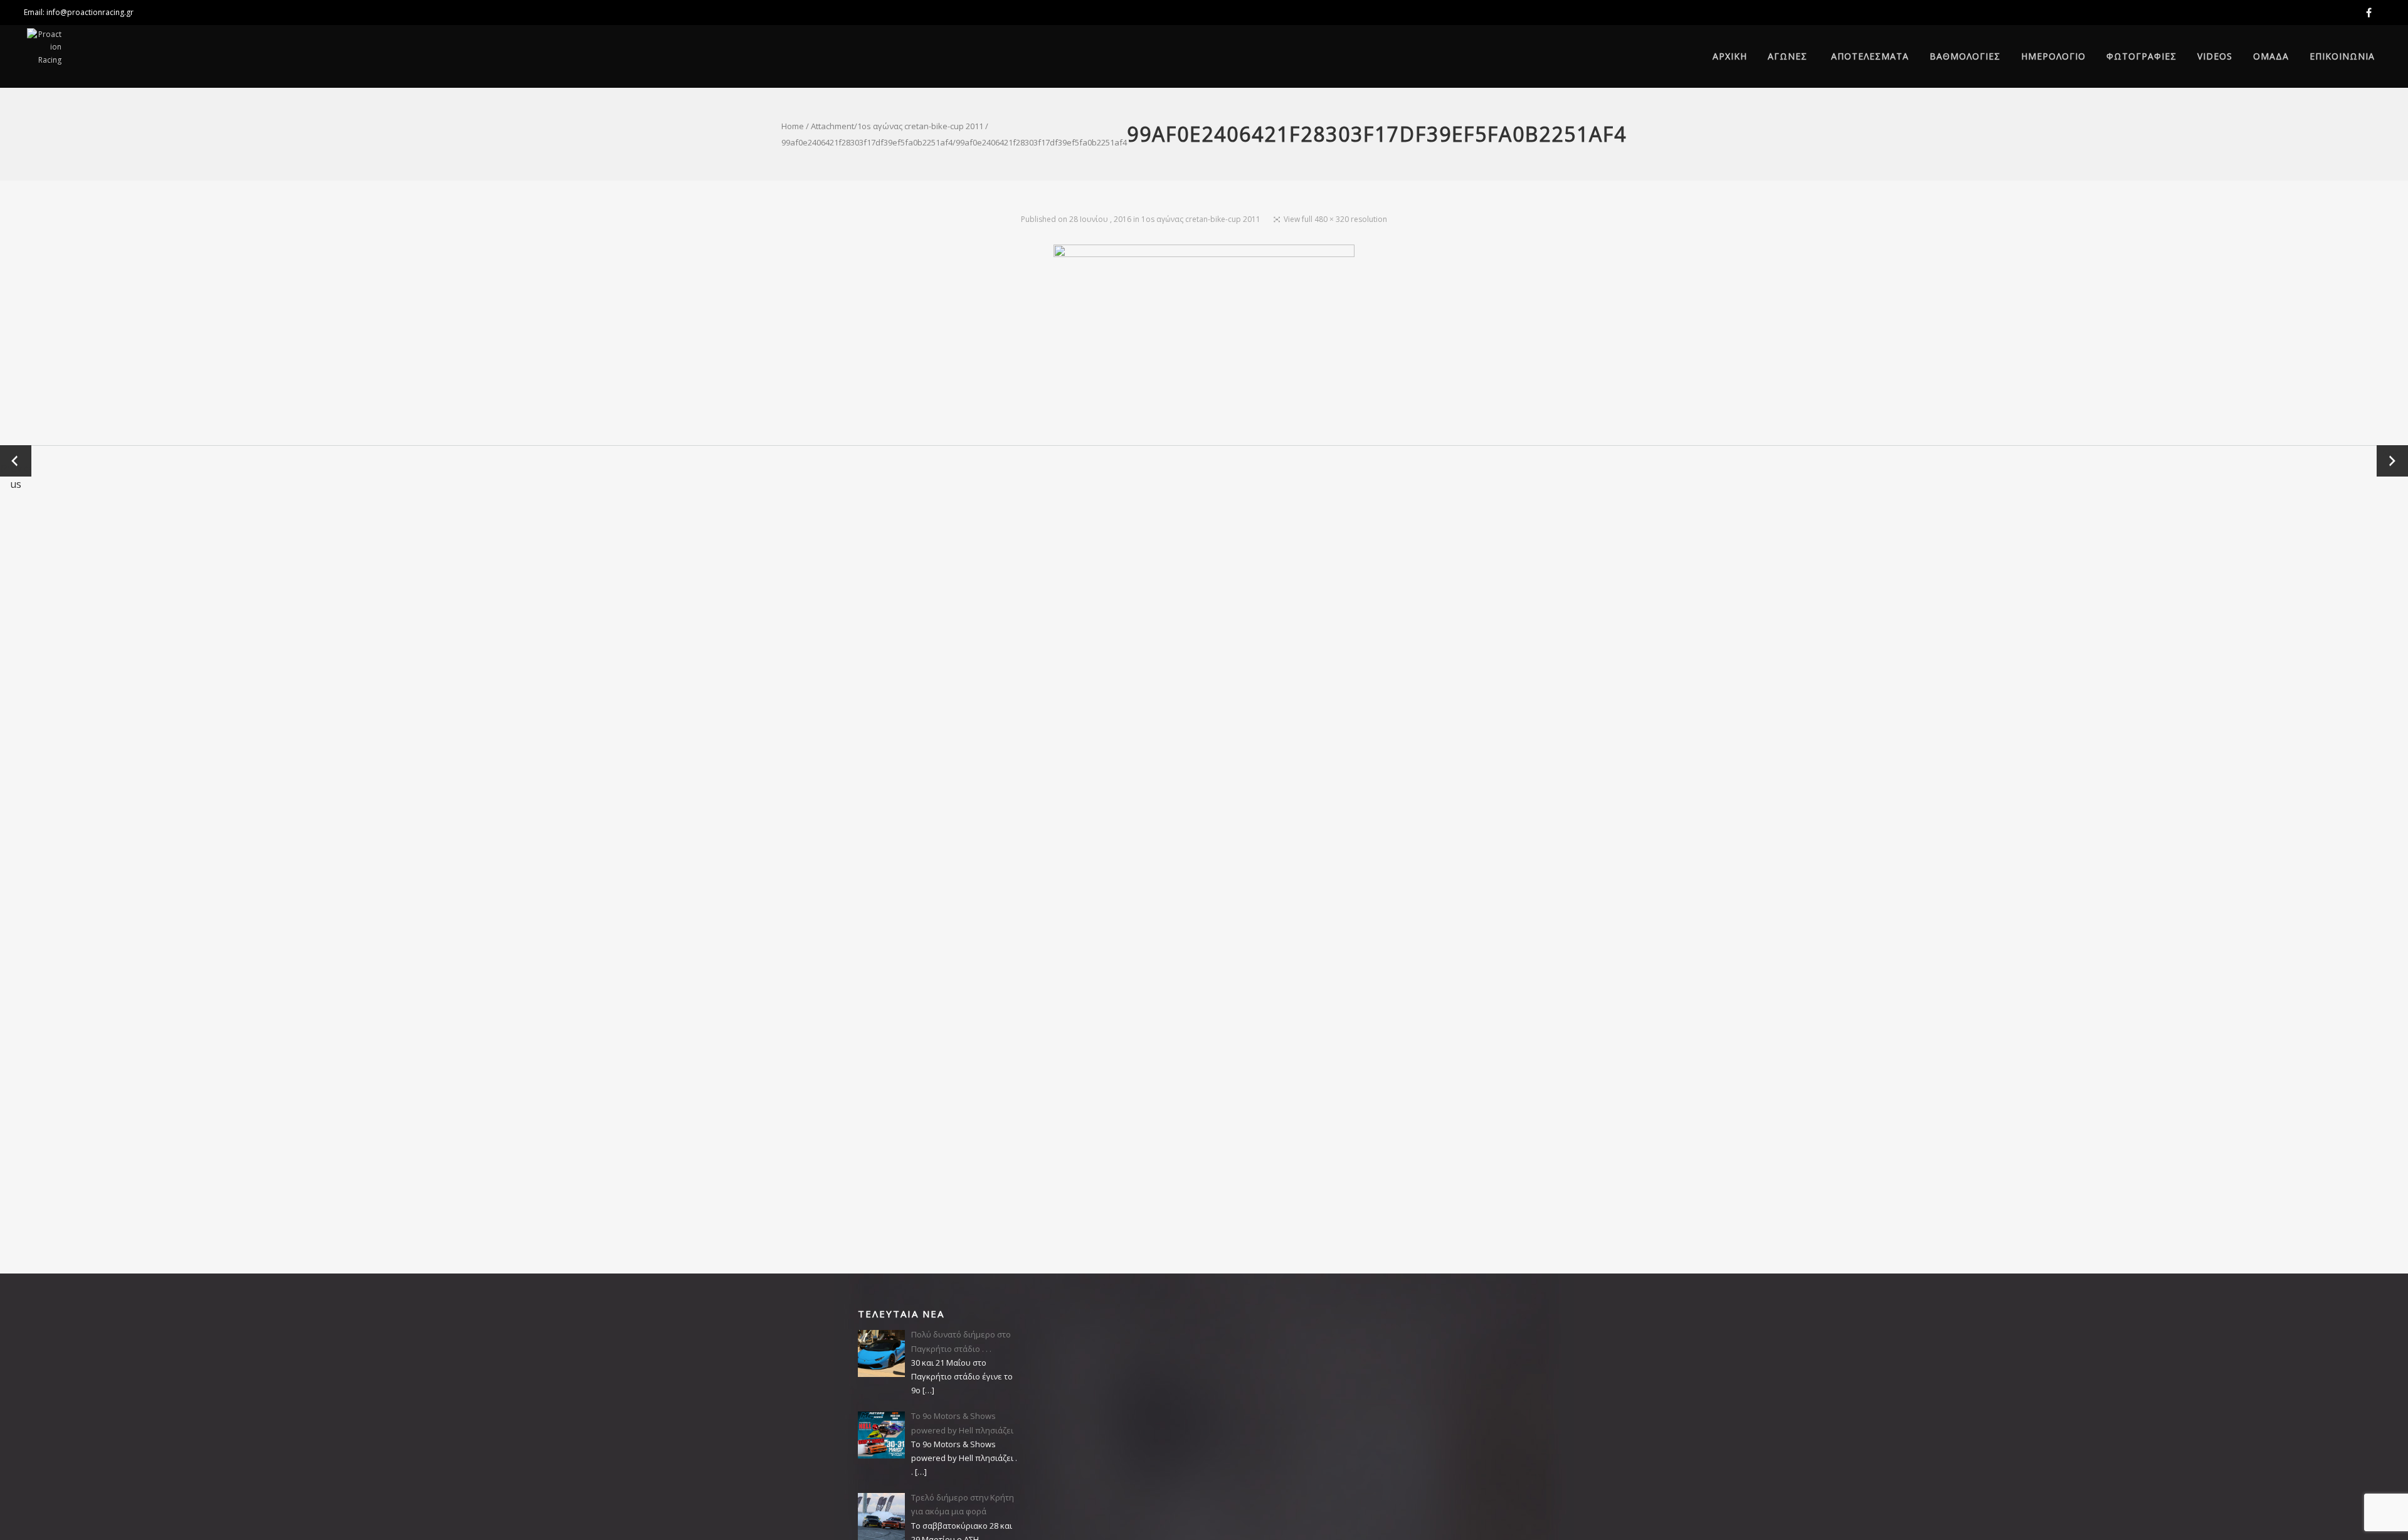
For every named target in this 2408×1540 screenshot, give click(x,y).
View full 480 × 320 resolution (1335, 219)
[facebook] (2371, 13)
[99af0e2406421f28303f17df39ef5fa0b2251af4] (1204, 345)
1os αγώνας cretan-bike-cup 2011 (920, 126)
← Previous (16, 461)
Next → (2392, 461)
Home (793, 126)
